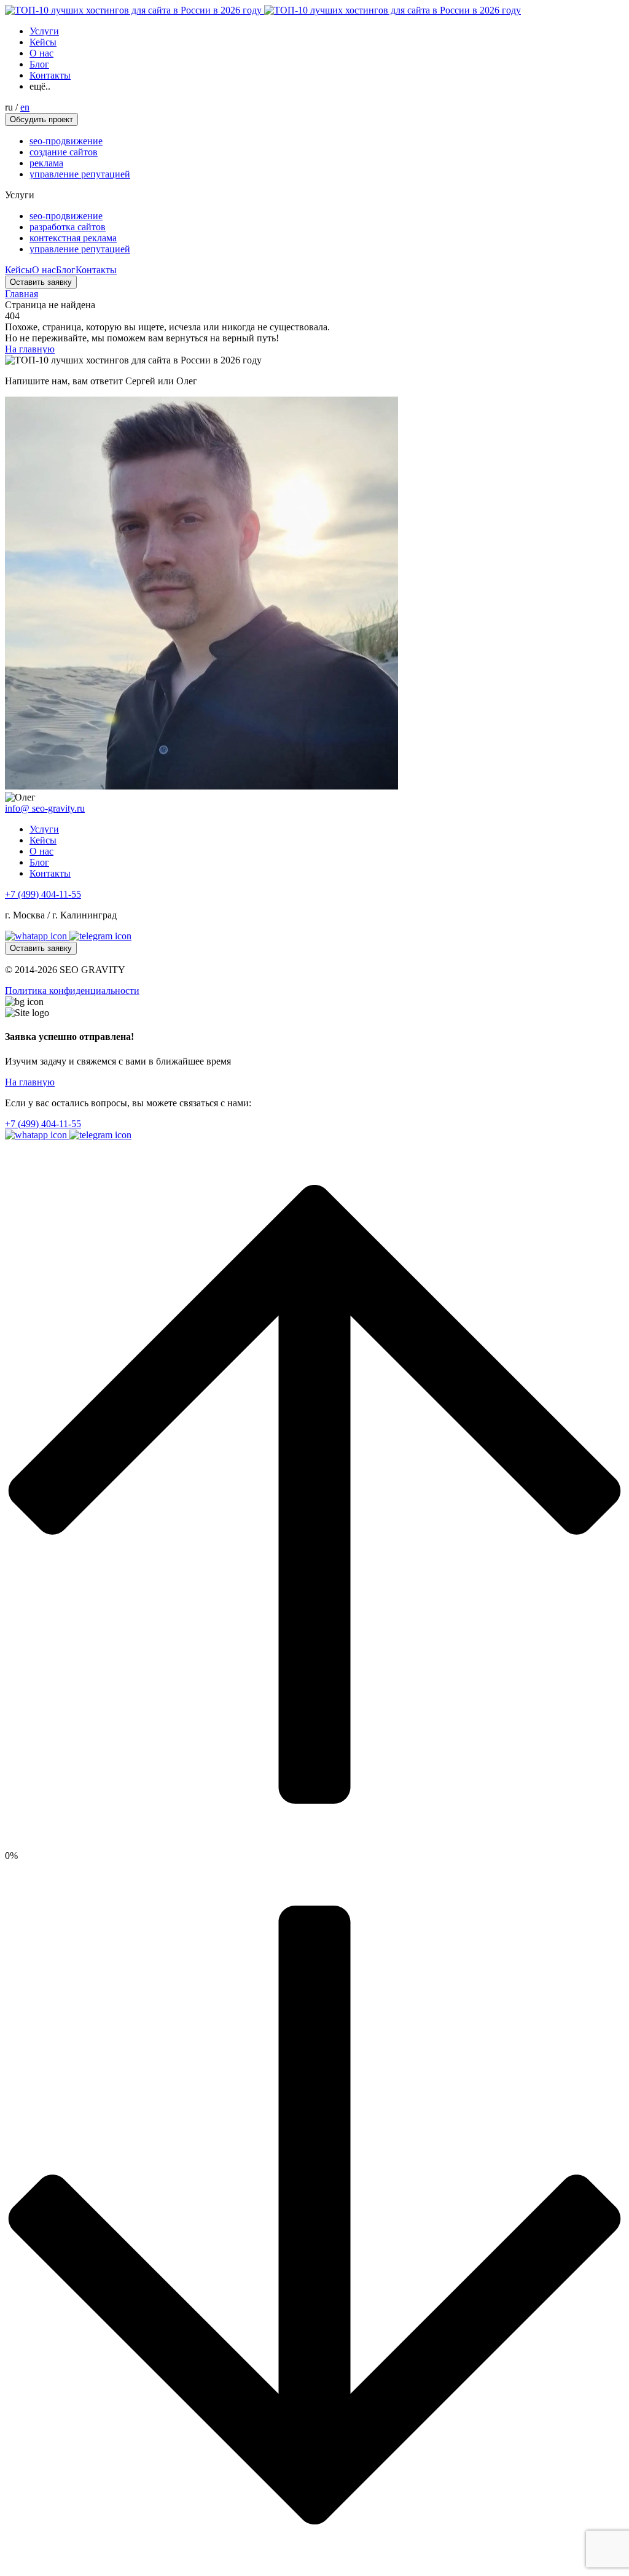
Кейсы (43, 42)
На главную (30, 349)
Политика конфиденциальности (72, 991)
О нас (41, 53)
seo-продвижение (66, 141)
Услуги (44, 31)
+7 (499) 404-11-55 (43, 894)
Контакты (50, 75)
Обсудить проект (41, 119)
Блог (39, 64)
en (25, 107)
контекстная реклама (73, 238)
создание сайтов (64, 152)
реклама (46, 163)
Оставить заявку (41, 282)
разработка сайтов (68, 227)
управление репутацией (80, 174)
